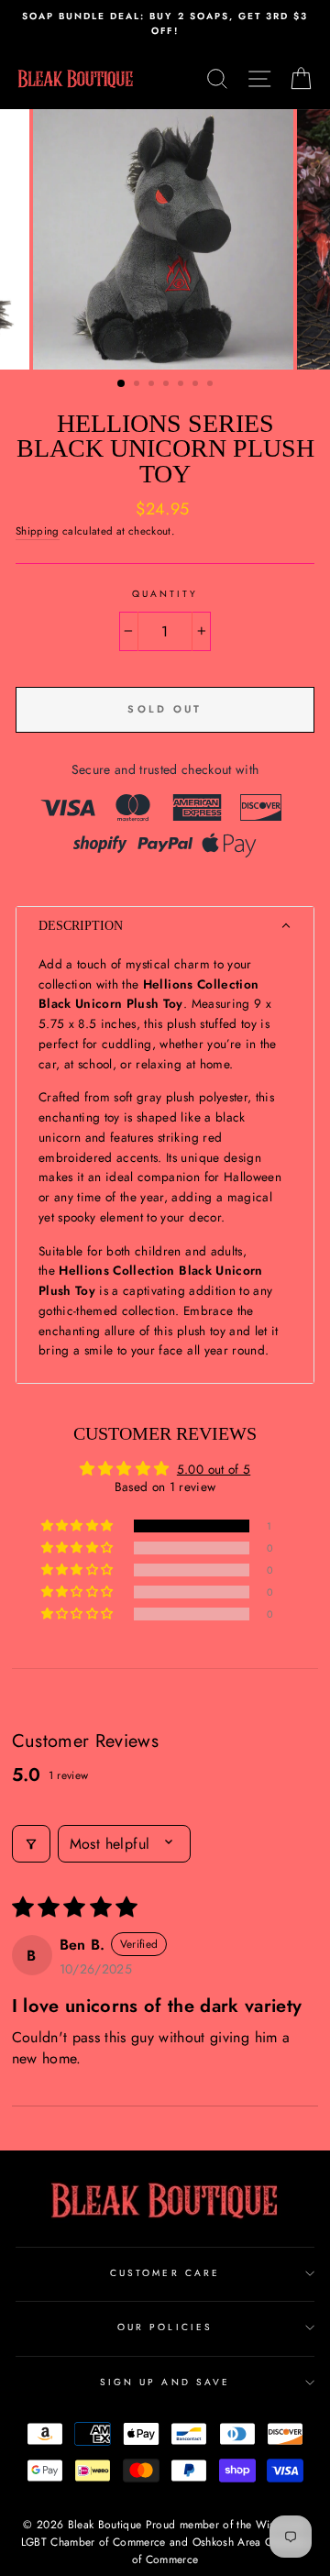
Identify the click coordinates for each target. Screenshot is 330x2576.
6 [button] (197, 385)
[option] (165, 24)
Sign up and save (165, 2382)
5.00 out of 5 (214, 1469)
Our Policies (165, 2327)
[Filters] (31, 1844)
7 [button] (212, 385)
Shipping (38, 531)
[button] (165, 926)
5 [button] (182, 385)
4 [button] (168, 385)
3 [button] (153, 385)
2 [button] (138, 385)
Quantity (165, 594)
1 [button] (122, 384)
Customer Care (165, 2273)
